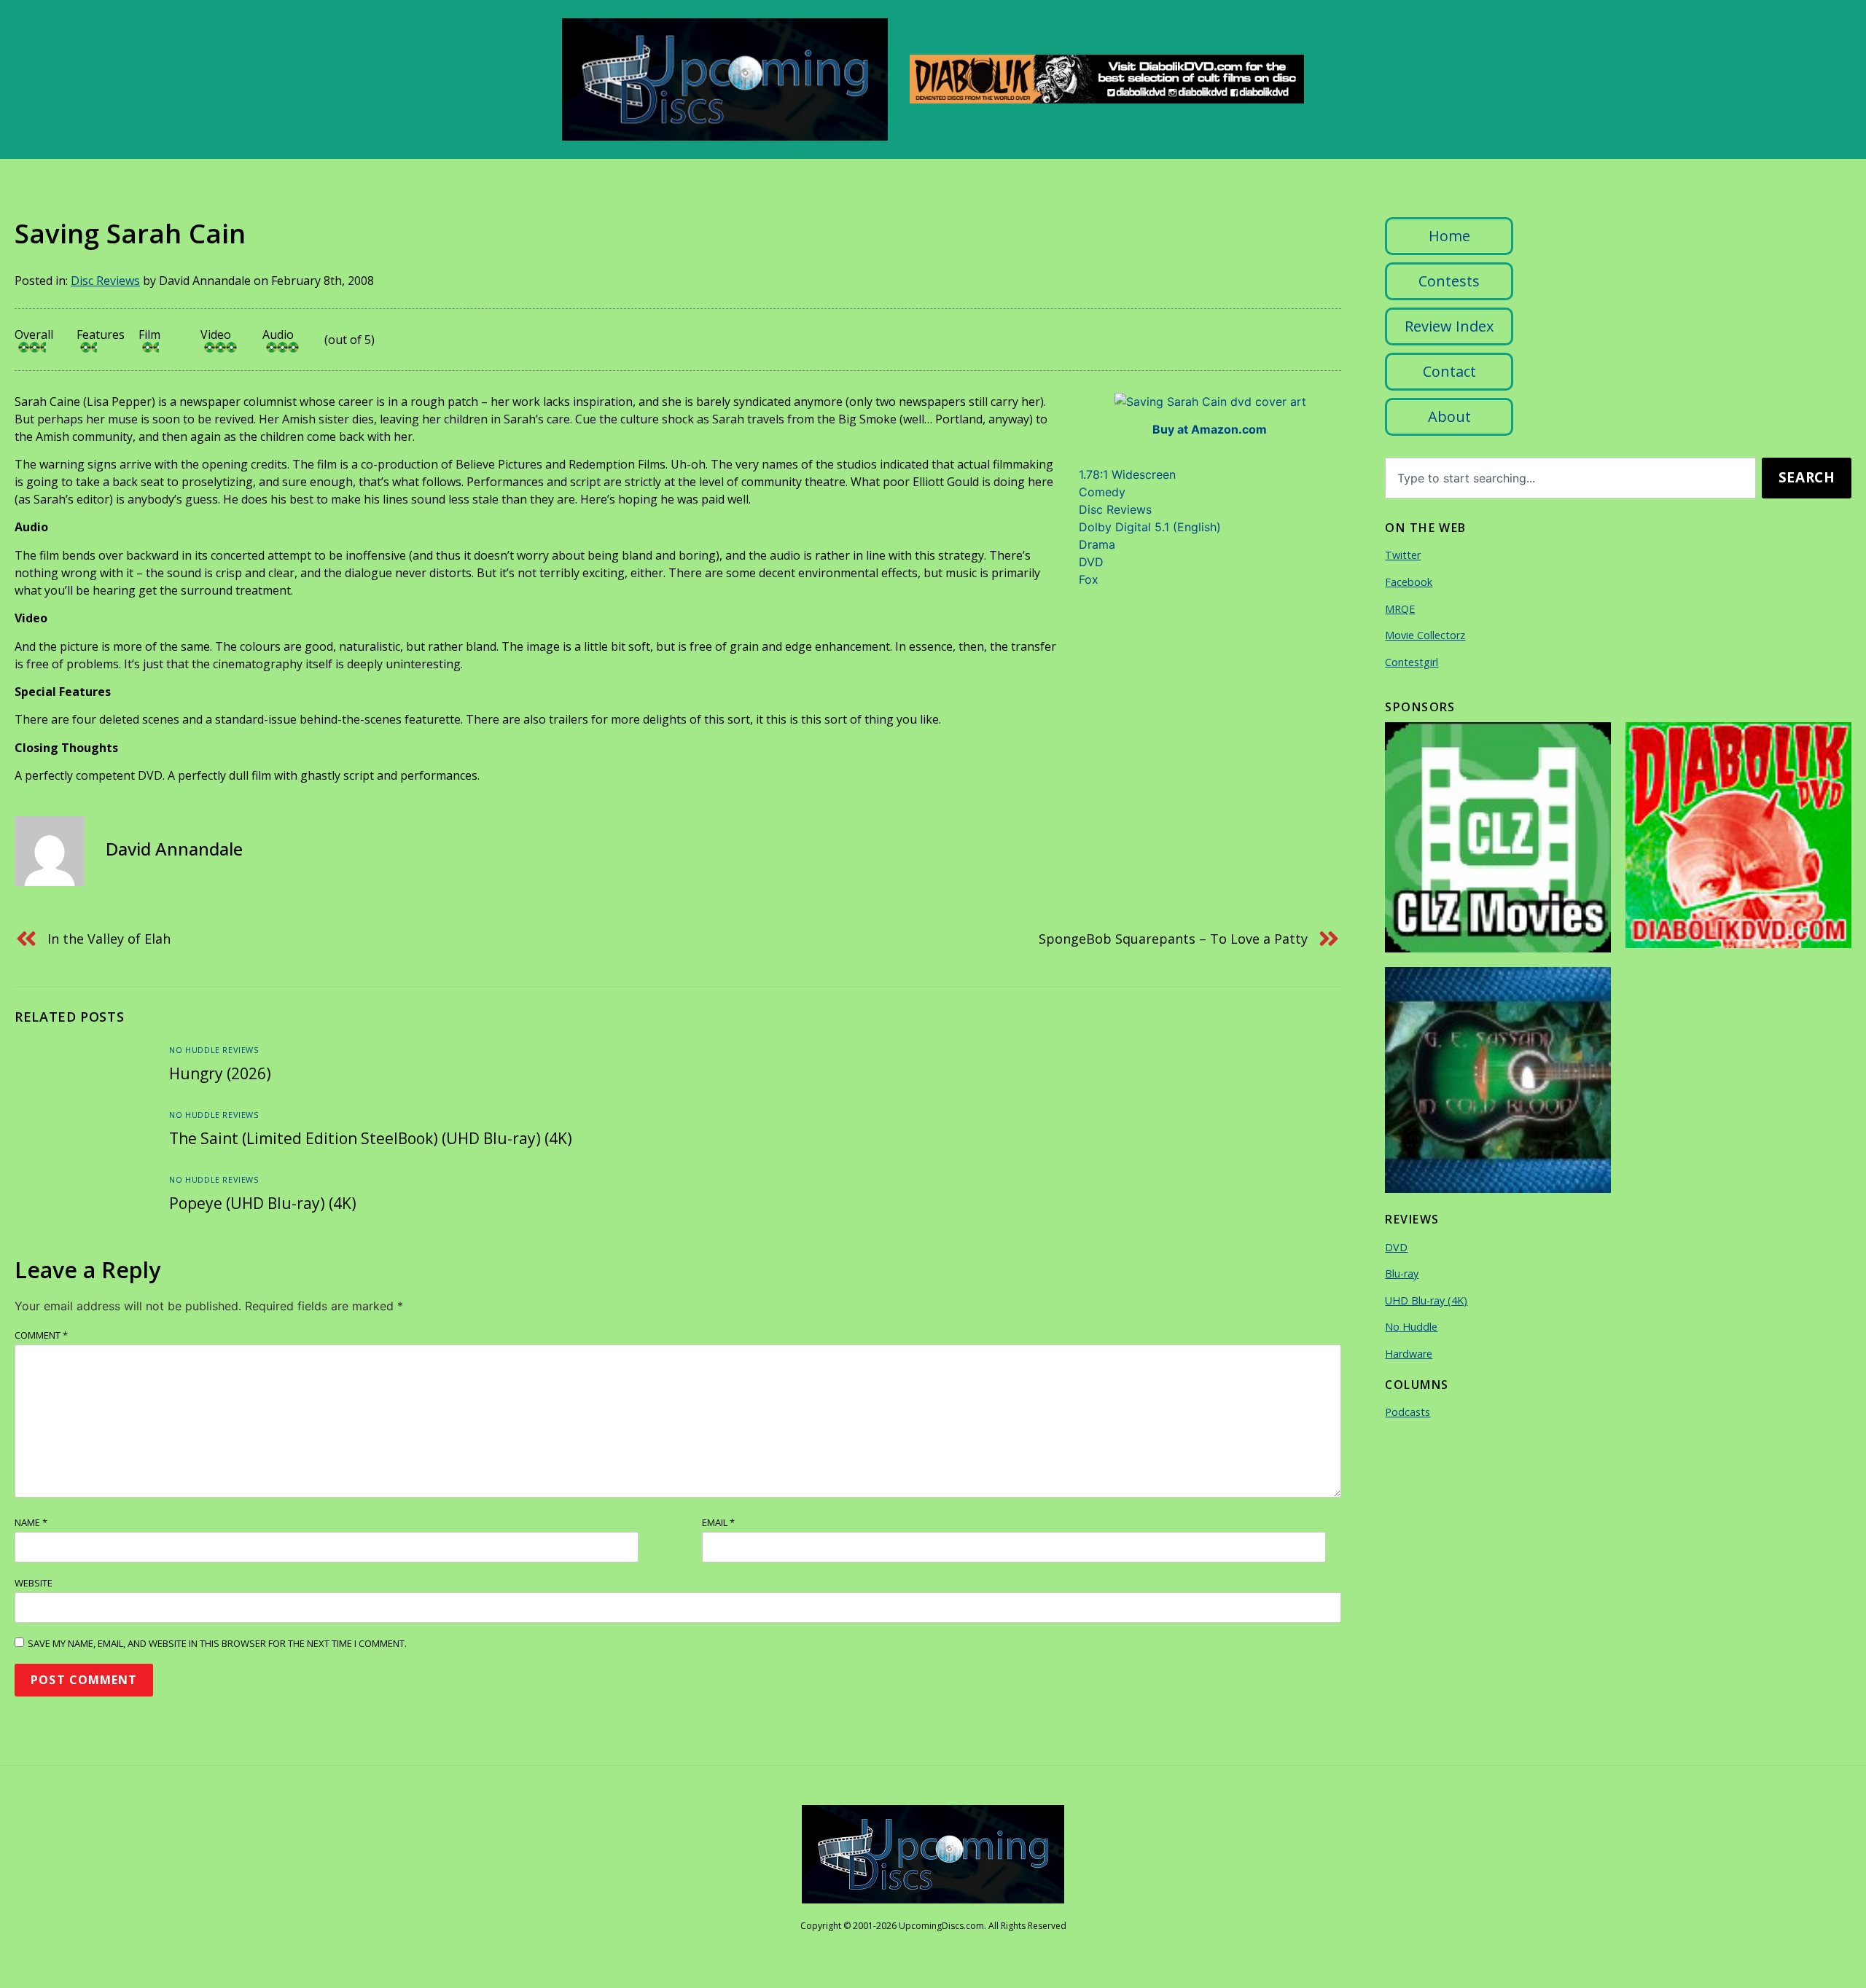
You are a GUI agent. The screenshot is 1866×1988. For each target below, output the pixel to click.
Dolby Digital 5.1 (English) (1150, 527)
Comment (41, 1335)
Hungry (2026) (220, 1073)
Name (31, 1522)
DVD (1091, 562)
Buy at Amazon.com (1210, 429)
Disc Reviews (105, 281)
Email (718, 1522)
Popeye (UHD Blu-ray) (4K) (263, 1203)
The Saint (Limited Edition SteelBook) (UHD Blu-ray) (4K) (371, 1138)
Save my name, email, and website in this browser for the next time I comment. (217, 1643)
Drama (1097, 544)
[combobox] (1570, 478)
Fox (1089, 579)
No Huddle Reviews (214, 1050)
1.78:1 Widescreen (1127, 474)
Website (34, 1583)
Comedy (1102, 492)
